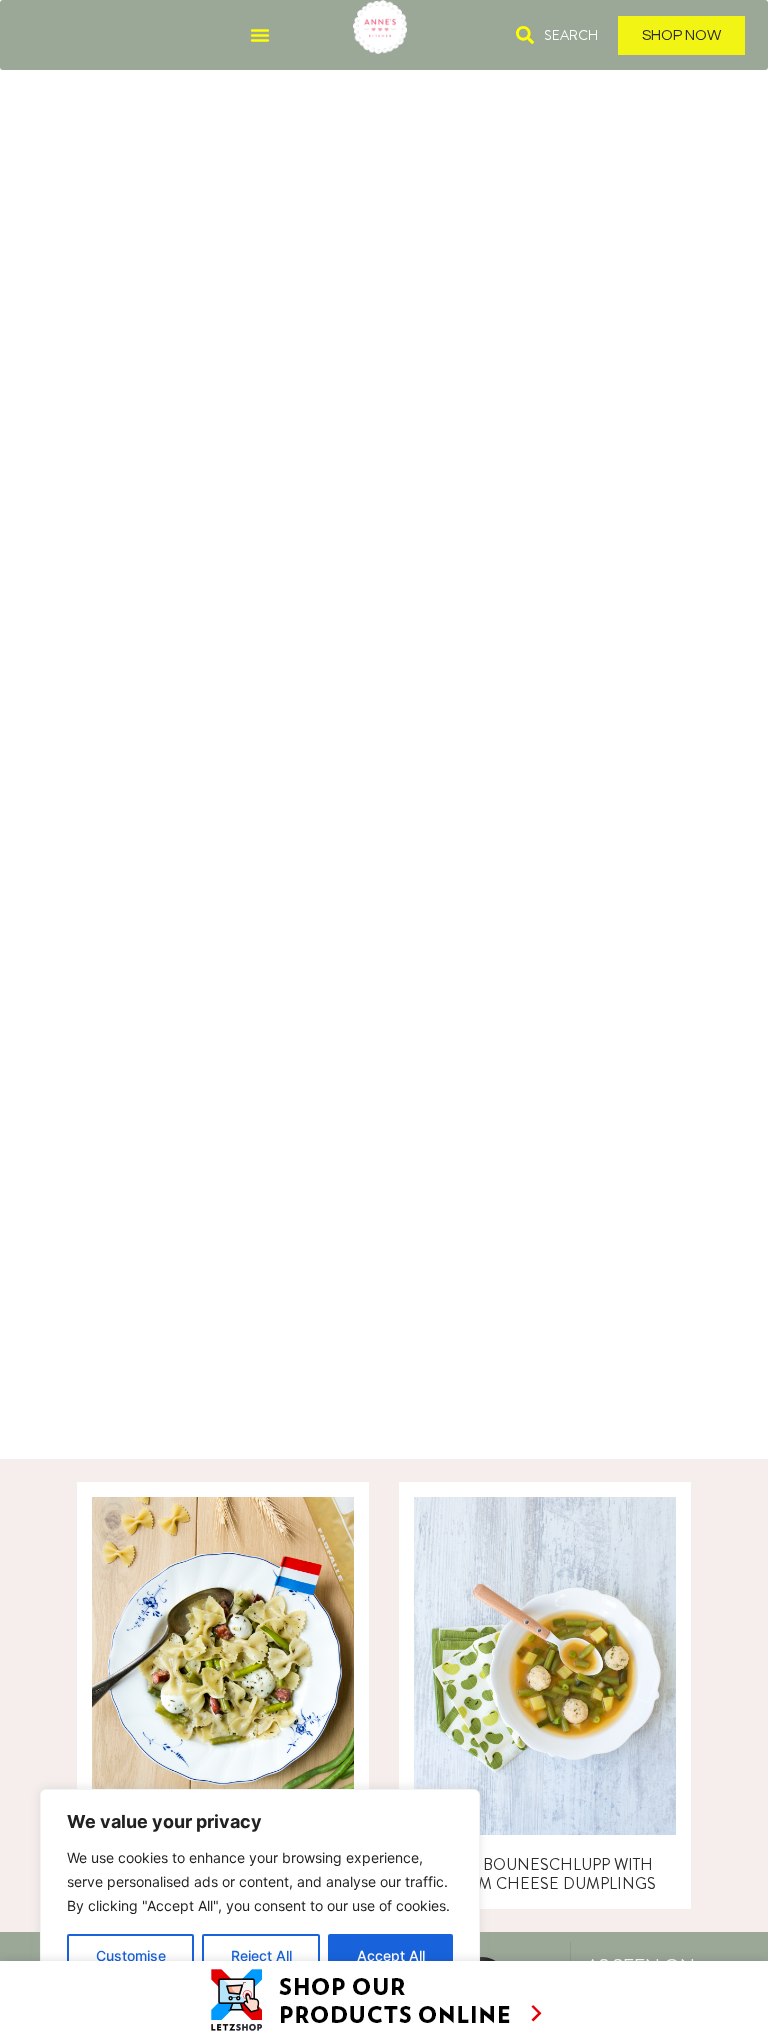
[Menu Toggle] (260, 35)
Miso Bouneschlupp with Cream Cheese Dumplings (545, 1874)
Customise (131, 1955)
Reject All (261, 1955)
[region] (260, 1894)
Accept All (391, 1955)
